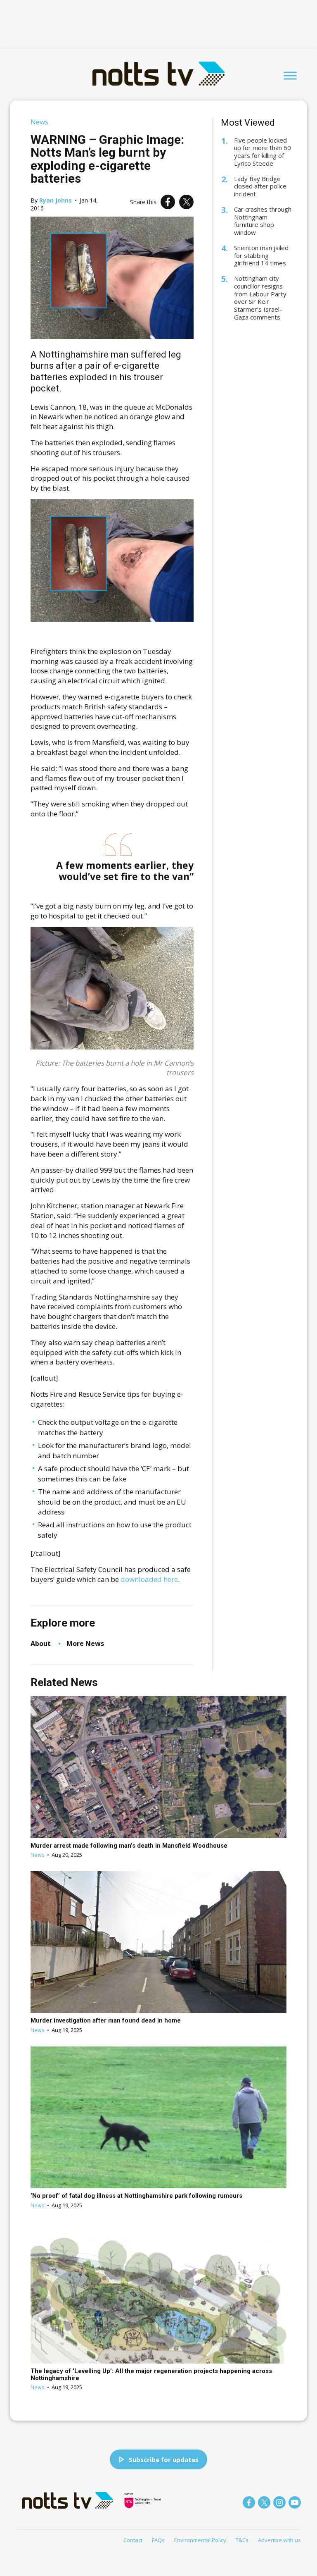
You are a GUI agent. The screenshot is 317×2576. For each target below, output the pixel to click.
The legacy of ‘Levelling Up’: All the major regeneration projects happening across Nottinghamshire (151, 2374)
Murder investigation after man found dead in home (106, 2020)
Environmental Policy (200, 2540)
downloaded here (149, 1579)
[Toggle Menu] (290, 75)
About (41, 1643)
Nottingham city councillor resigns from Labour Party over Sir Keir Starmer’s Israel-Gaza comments (260, 298)
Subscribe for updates (164, 2459)
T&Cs (242, 2540)
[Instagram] (279, 2502)
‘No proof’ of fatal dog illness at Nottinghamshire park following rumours (136, 2196)
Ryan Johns (56, 200)
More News (85, 1643)
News (39, 122)
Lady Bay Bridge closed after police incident (260, 186)
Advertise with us (279, 2540)
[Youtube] (295, 2502)
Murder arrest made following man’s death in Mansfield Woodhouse (129, 1846)
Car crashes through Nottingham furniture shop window (263, 221)
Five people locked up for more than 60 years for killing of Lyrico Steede (263, 152)
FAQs (158, 2540)
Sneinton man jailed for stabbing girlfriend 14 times (261, 255)
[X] (186, 202)
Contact (133, 2540)
